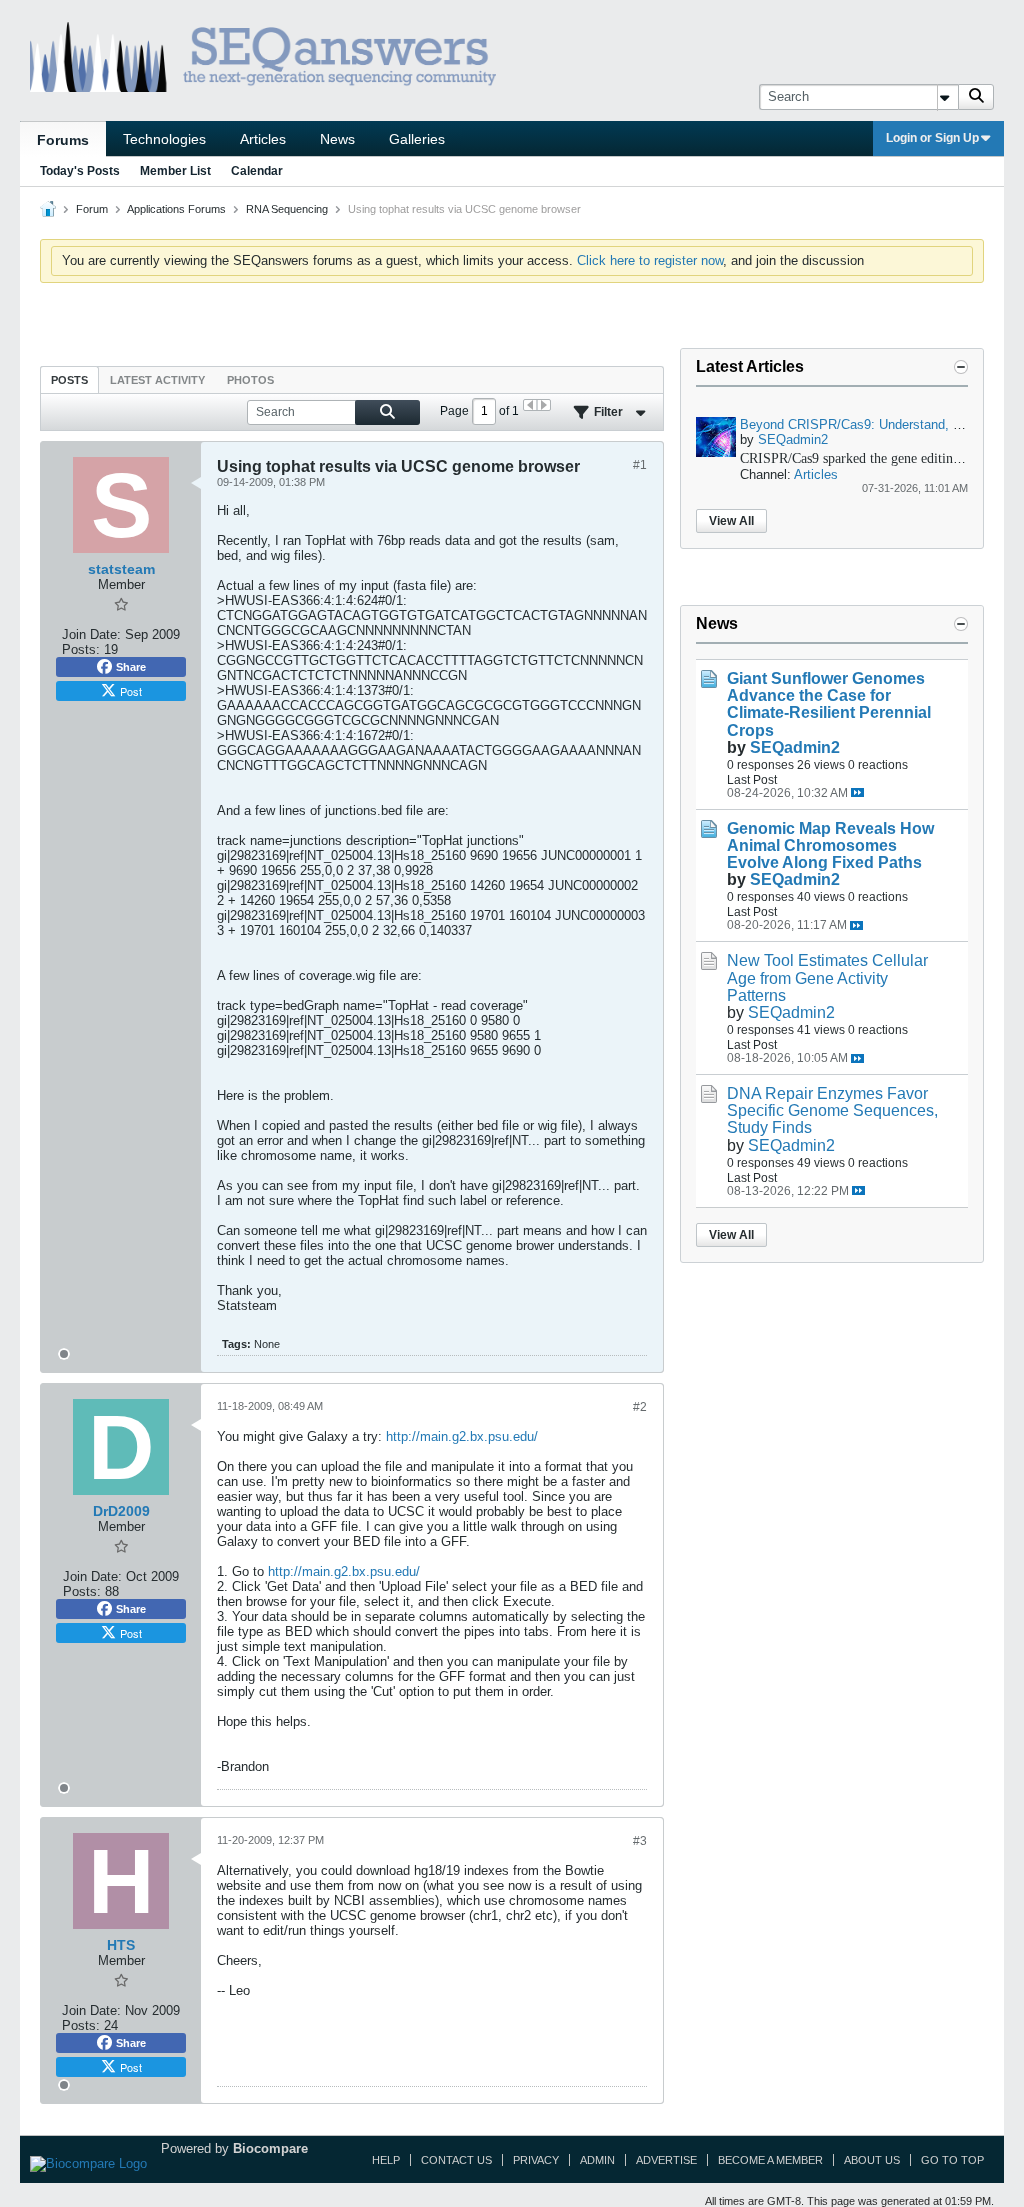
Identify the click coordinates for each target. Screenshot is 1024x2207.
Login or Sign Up (932, 138)
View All (731, 521)
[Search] (976, 97)
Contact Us (456, 2160)
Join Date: (91, 634)
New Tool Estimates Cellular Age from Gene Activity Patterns (827, 977)
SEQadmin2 (793, 439)
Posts (69, 380)
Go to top (952, 2160)
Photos (250, 380)
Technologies (164, 139)
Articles (263, 139)
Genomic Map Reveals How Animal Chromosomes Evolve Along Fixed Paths (830, 845)
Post (131, 691)
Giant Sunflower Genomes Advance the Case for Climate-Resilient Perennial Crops (829, 704)
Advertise (666, 2160)
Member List (175, 171)
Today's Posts (80, 171)
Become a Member (770, 2160)
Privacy (536, 2160)
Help (386, 2160)
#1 (640, 465)
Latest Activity (157, 380)
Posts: (81, 649)
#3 (640, 1841)
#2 (640, 1407)
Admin (597, 2160)
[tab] (69, 379)
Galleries (417, 139)
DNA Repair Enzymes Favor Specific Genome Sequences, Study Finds (832, 1110)
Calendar (257, 171)
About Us (872, 2160)
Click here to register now (650, 260)
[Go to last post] (857, 792)
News (337, 139)
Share (131, 667)
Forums (63, 140)
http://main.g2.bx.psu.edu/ (462, 1436)
